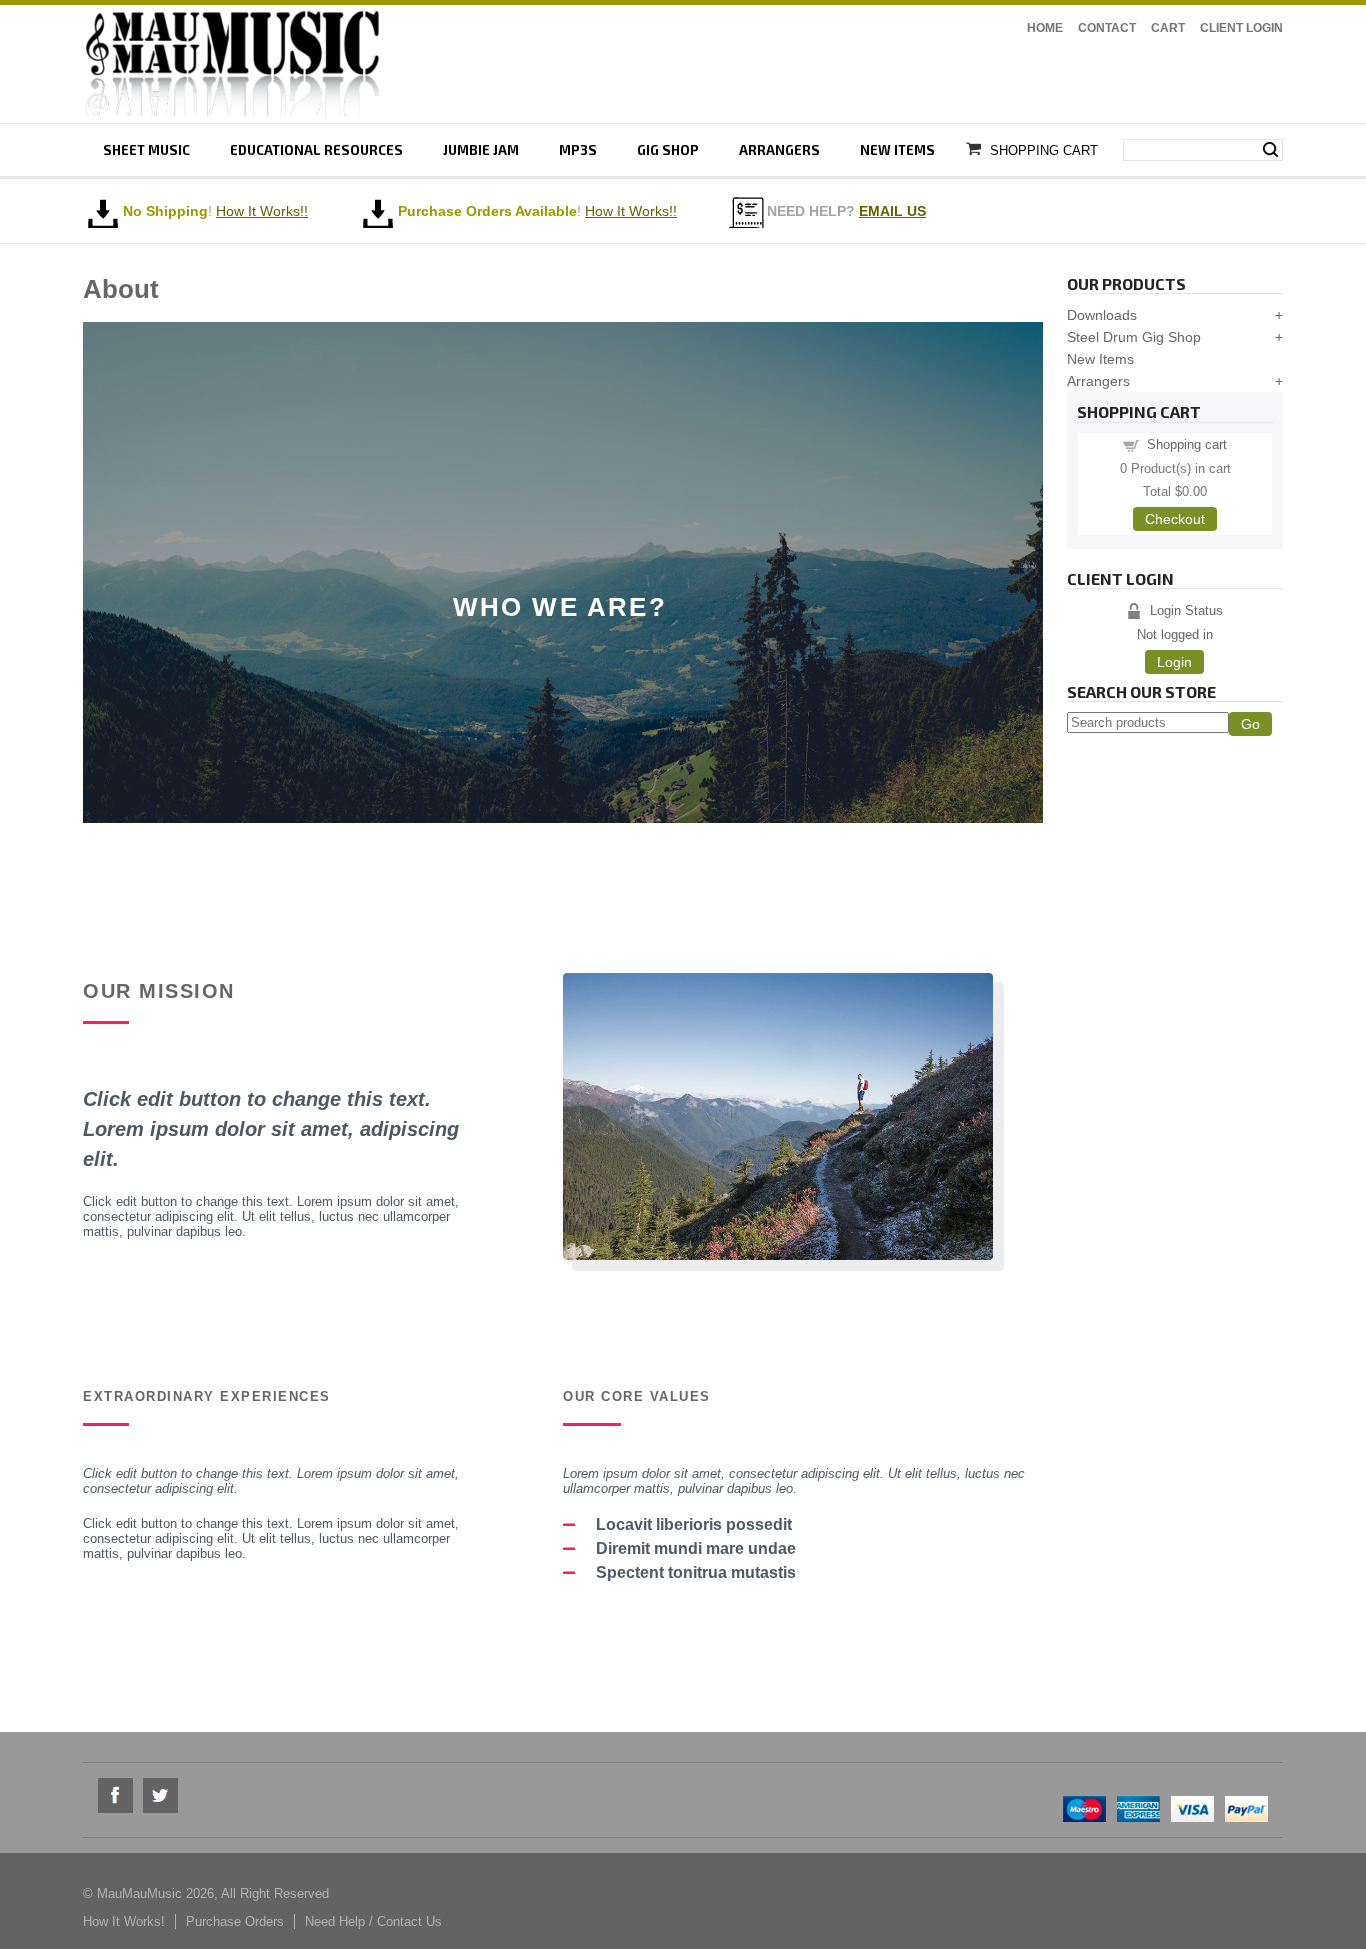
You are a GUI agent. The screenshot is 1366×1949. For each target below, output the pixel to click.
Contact (1107, 28)
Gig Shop (668, 150)
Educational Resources (316, 150)
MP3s (578, 150)
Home (1045, 28)
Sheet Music (146, 150)
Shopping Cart (1044, 150)
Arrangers (779, 150)
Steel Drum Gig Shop (1134, 337)
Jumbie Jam (481, 150)
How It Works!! (631, 211)
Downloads (1102, 315)
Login (1174, 662)
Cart (1168, 28)
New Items (897, 150)
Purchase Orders (235, 1921)
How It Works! (124, 1921)
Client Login (1241, 28)
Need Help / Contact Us (373, 1921)
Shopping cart (1187, 444)
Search (1270, 150)
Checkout (1175, 519)
